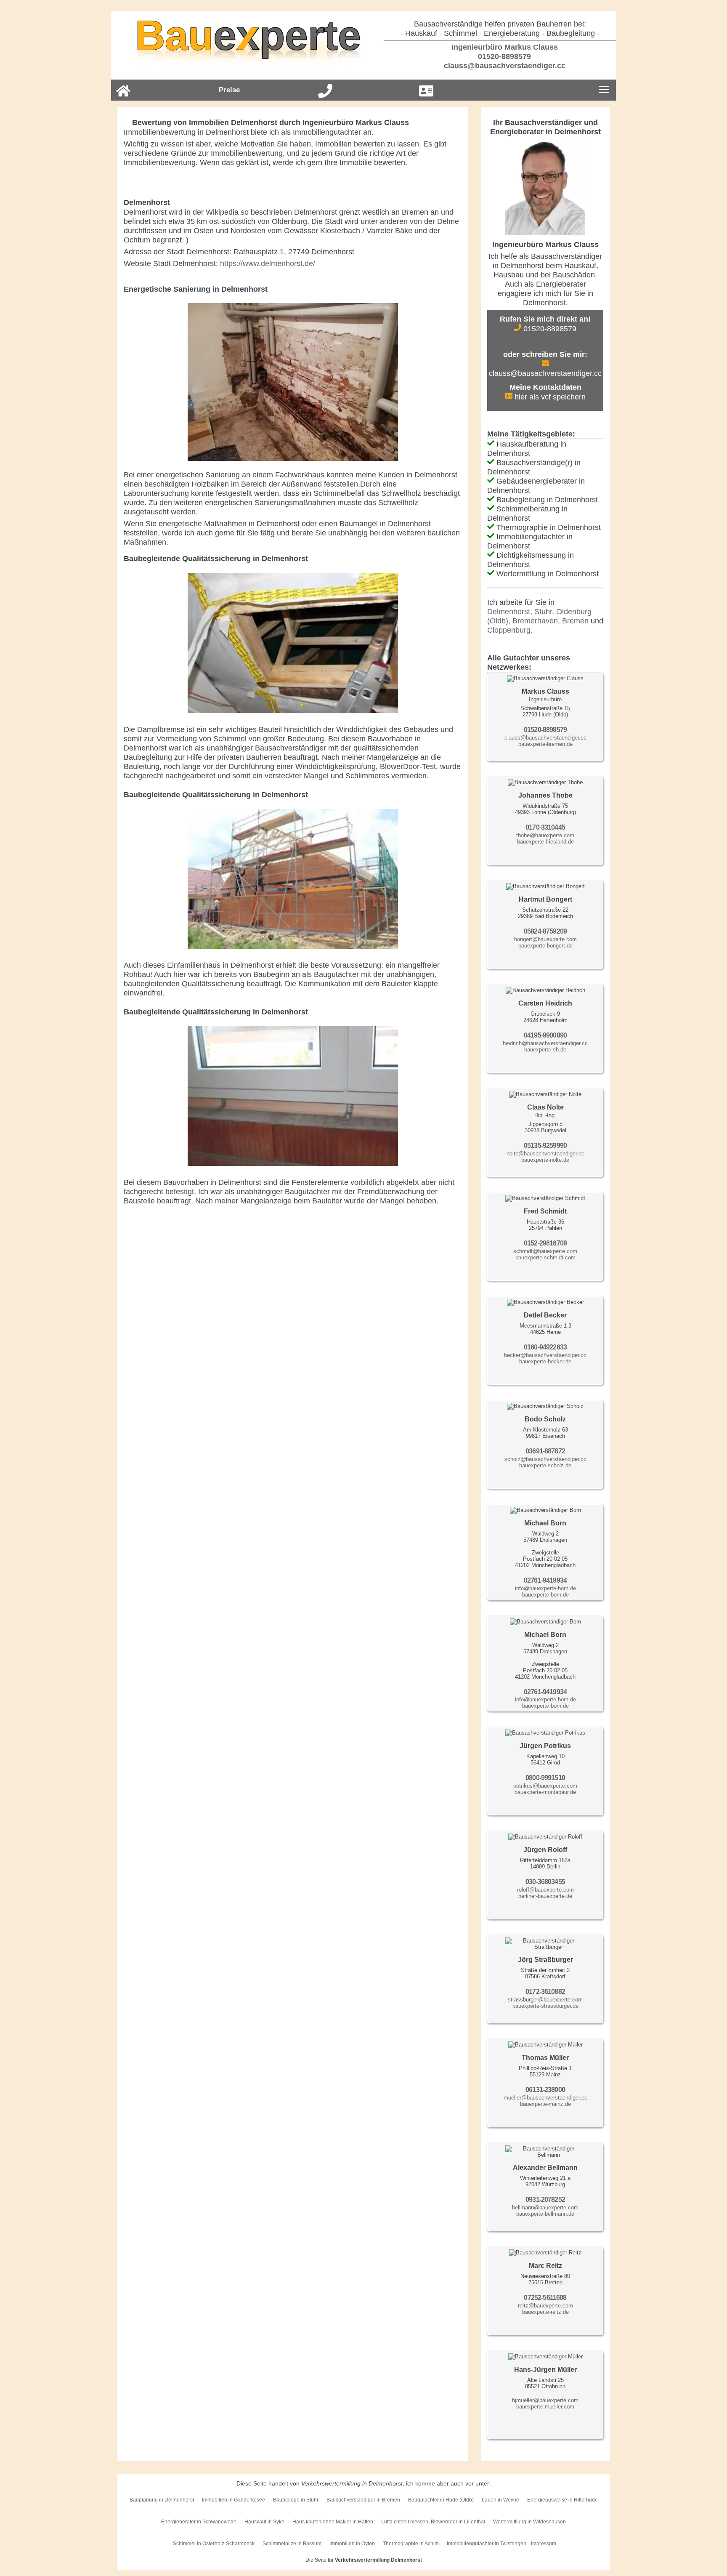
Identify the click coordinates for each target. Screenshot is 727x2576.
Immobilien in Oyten (352, 2544)
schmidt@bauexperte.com (545, 1251)
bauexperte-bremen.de (545, 744)
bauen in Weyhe (500, 2500)
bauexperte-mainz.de (545, 2104)
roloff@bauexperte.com (545, 1890)
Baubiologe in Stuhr (296, 2500)
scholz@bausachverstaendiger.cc (545, 1459)
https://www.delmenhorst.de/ (268, 263)
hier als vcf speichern (549, 397)
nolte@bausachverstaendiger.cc (545, 1154)
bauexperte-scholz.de (545, 1465)
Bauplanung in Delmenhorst (162, 2500)
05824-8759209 (545, 931)
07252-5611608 (545, 2298)
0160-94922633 (545, 1347)
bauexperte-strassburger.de (545, 2006)
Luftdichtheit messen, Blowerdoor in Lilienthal (433, 2522)
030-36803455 (545, 1882)
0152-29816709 (545, 1243)
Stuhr (543, 612)
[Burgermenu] (604, 90)
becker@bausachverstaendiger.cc (545, 1355)
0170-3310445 (545, 827)
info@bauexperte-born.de (545, 1588)
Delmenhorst (509, 612)
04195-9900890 (545, 1035)
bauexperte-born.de (545, 1595)
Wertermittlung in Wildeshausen (529, 2522)
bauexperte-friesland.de (545, 842)
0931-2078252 (545, 2199)
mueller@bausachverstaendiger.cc (545, 2098)
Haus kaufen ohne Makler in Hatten (333, 2522)
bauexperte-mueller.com (545, 2407)
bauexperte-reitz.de (545, 2312)
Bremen (575, 621)
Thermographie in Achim (411, 2544)
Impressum (544, 2544)
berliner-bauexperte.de (545, 1896)
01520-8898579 (503, 56)
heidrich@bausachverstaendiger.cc (545, 1043)
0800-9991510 (545, 1778)
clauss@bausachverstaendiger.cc (504, 66)
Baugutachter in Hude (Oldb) (441, 2500)
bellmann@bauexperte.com (545, 2207)
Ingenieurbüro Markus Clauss (504, 47)
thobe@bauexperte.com (545, 835)
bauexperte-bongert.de (545, 946)
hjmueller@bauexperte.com (545, 2400)
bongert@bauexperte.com (545, 939)
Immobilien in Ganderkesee (233, 2500)
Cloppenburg (509, 630)
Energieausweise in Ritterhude (562, 2500)
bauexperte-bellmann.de (545, 2214)
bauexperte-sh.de (545, 1050)
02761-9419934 (545, 1580)
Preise (229, 90)
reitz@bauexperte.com (545, 2306)
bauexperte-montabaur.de (545, 1792)
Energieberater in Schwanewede (199, 2522)
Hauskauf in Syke (264, 2522)
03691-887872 (545, 1451)
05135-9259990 (545, 1146)
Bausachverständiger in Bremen (363, 2500)
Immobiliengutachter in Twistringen (487, 2544)
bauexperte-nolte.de (545, 1160)
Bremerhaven (535, 621)
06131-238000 (545, 2090)
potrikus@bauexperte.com (545, 1786)
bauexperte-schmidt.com (545, 1257)
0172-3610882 (545, 1992)
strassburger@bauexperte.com (545, 2000)
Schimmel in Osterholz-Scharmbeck (214, 2544)
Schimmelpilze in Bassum (292, 2544)
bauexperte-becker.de (545, 1361)
